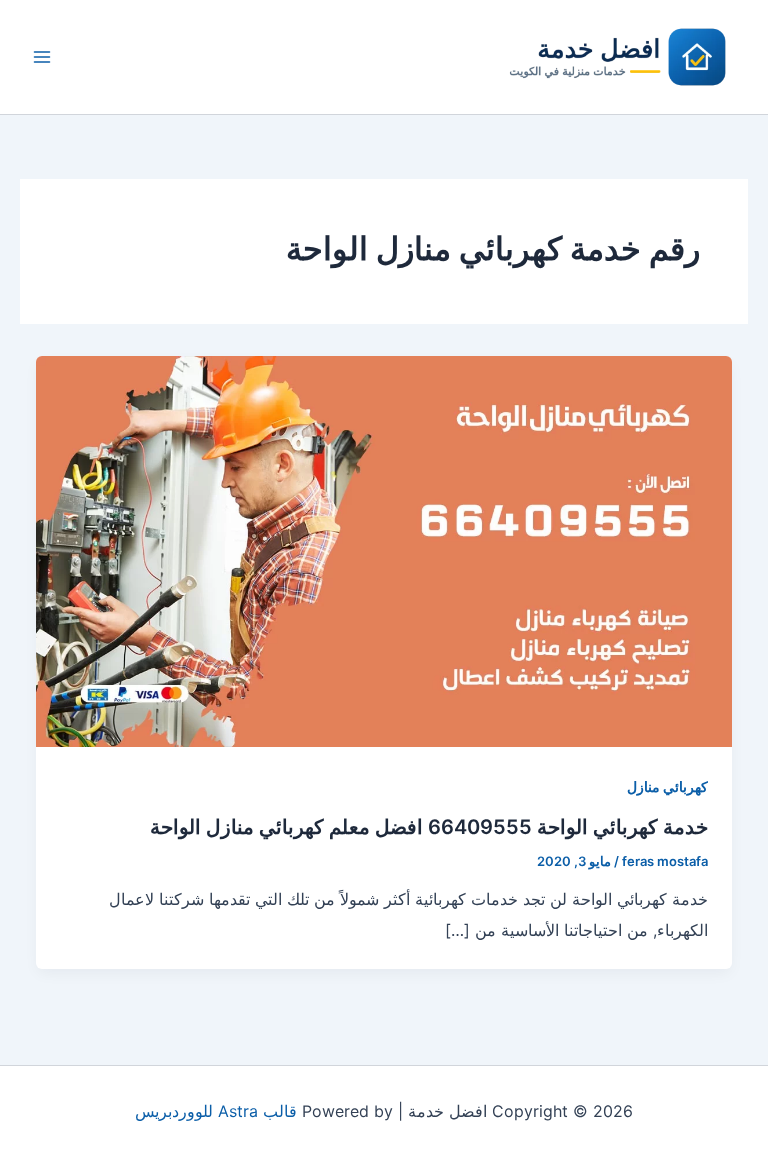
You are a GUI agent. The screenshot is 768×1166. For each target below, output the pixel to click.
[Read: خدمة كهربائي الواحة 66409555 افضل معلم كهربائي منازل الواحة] (384, 550)
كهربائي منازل (667, 786)
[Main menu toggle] (42, 57)
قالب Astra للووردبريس (216, 1111)
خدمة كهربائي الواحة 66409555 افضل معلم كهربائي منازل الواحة (429, 827)
